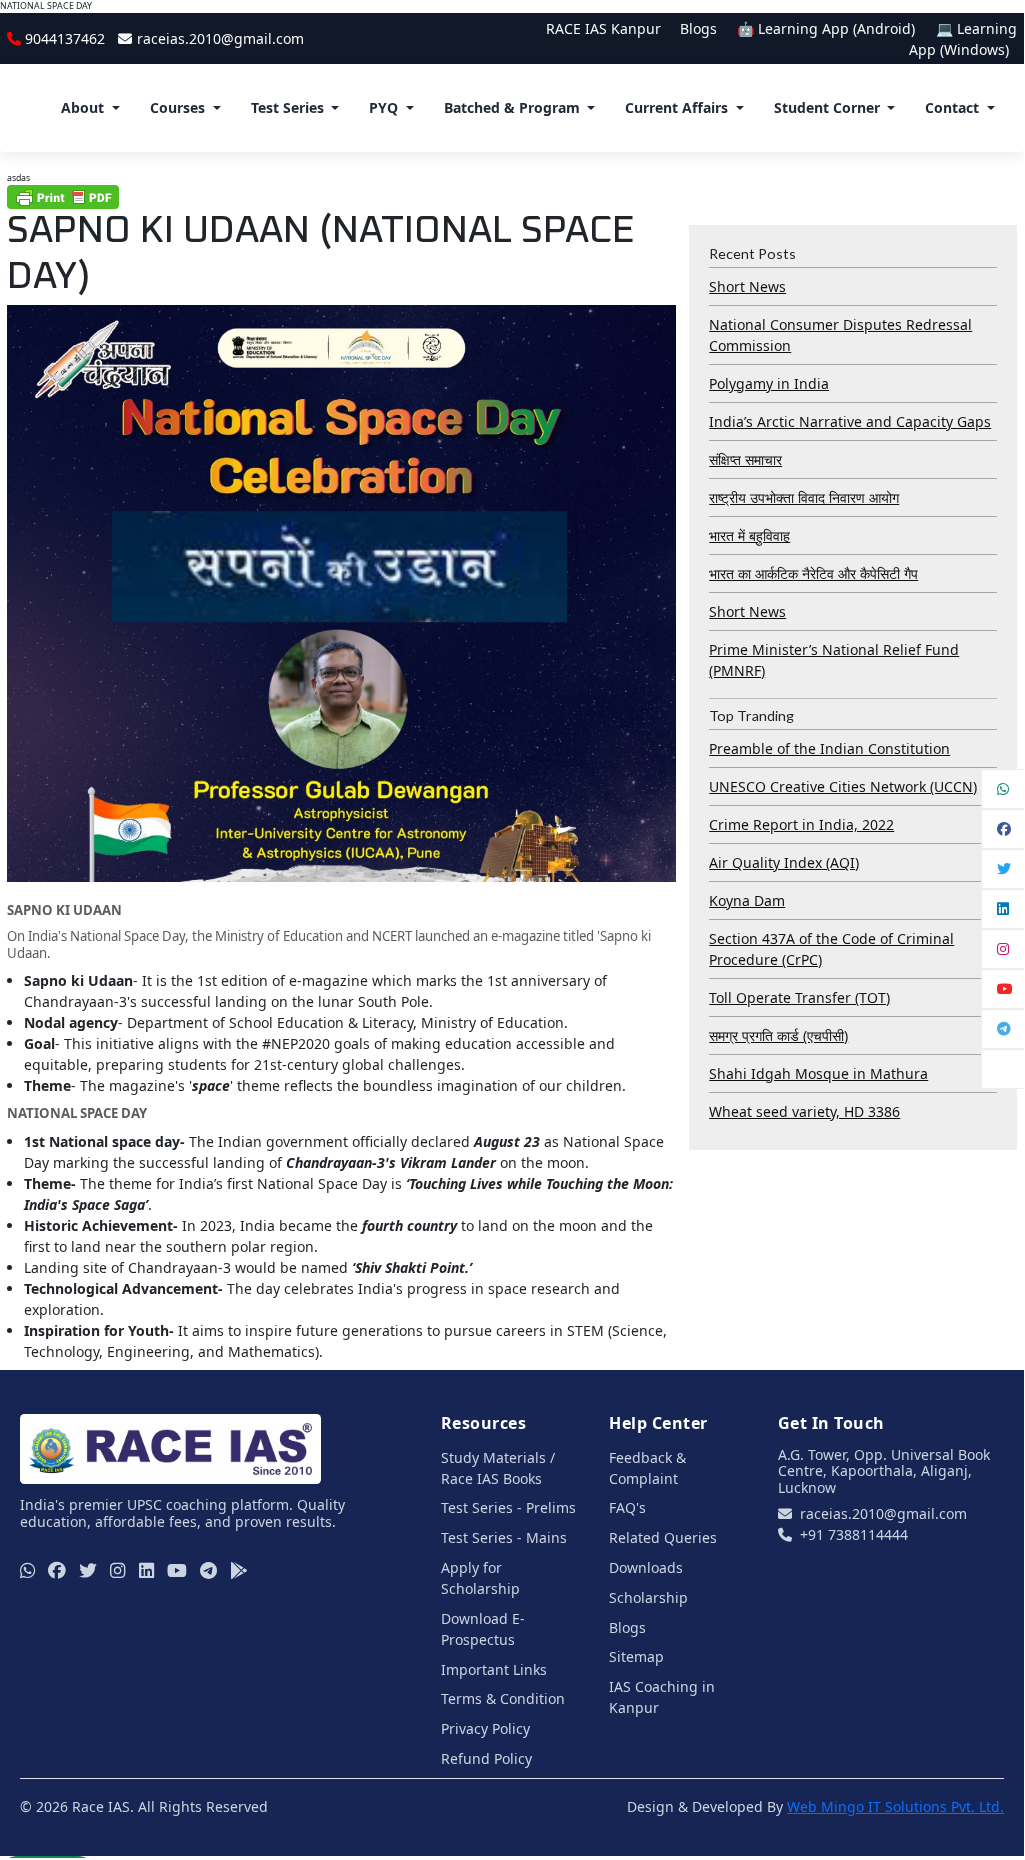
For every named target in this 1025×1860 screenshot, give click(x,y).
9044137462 (65, 38)
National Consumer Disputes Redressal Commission (840, 335)
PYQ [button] (383, 107)
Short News (747, 286)
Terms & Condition (503, 1698)
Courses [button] (177, 107)
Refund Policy (486, 1758)
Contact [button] (952, 107)
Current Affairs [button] (676, 107)
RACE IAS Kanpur (603, 28)
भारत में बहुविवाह (749, 535)
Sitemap (636, 1656)
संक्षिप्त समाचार (745, 459)
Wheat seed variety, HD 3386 (804, 1111)
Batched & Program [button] (512, 107)
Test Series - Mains (504, 1537)
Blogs (698, 28)
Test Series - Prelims (508, 1507)
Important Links (494, 1669)
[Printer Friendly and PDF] (63, 197)
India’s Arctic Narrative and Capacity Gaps (850, 421)
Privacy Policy (485, 1728)
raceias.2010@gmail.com (220, 38)
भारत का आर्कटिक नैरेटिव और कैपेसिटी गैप (813, 573)
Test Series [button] (287, 107)
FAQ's (627, 1507)
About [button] (82, 107)
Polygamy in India (769, 383)
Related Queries (663, 1537)
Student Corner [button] (827, 107)
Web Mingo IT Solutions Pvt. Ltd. (895, 1806)
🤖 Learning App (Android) (828, 28)
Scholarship (648, 1597)
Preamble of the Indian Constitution (829, 748)
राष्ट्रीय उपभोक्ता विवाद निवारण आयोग (804, 497)
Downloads (646, 1567)
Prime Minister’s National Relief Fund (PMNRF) (834, 660)
